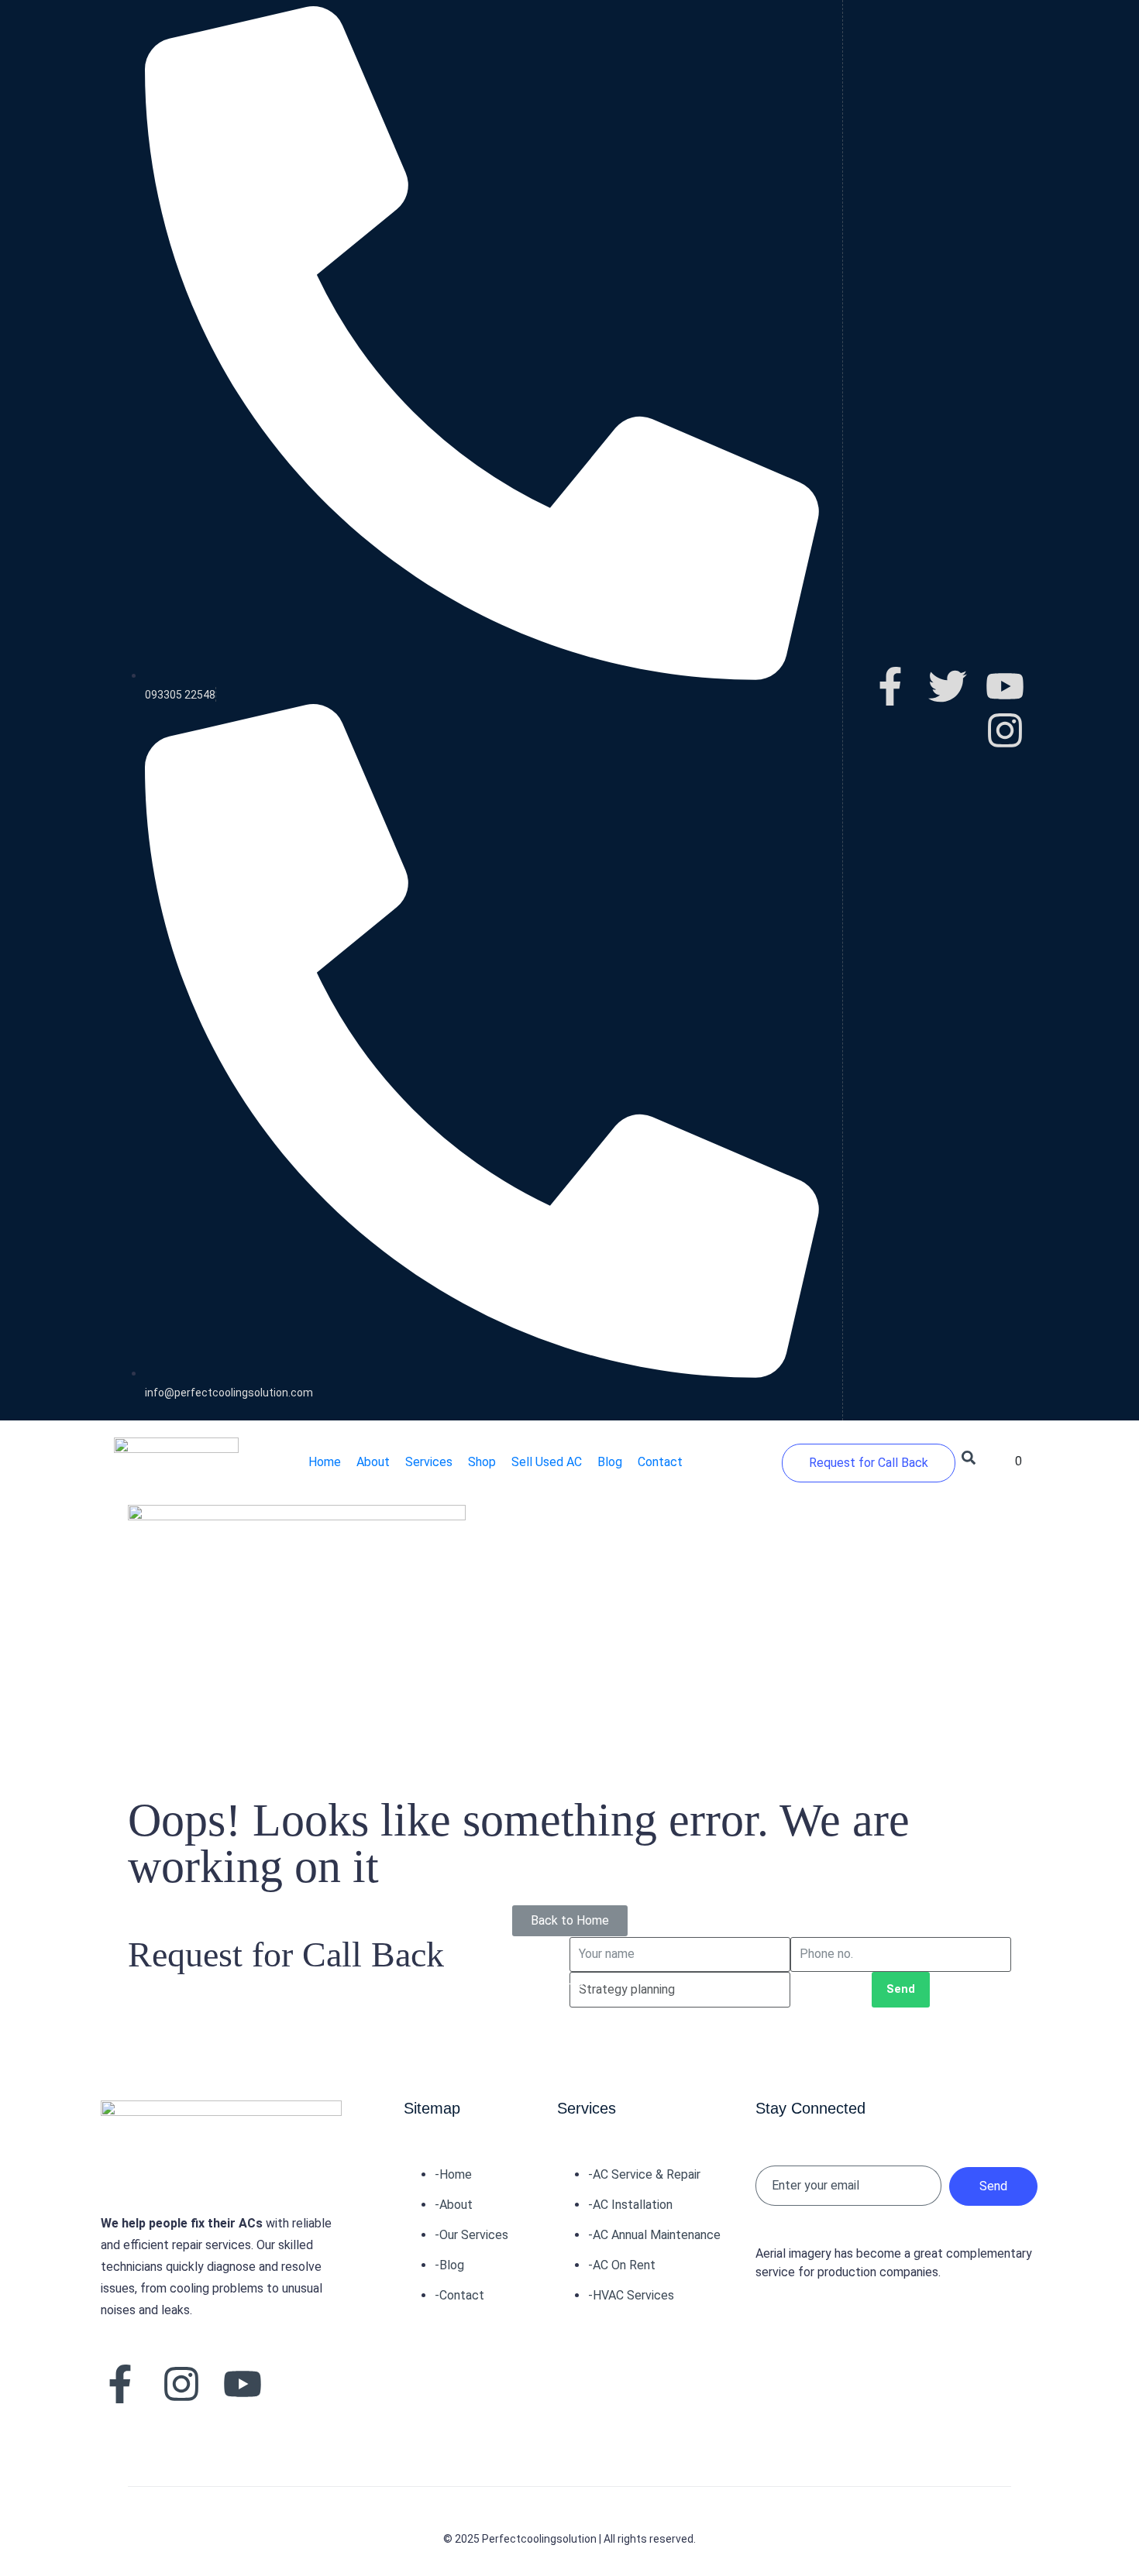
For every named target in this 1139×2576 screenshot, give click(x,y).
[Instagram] (1005, 730)
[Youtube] (1005, 686)
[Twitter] (948, 686)
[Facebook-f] (890, 686)
